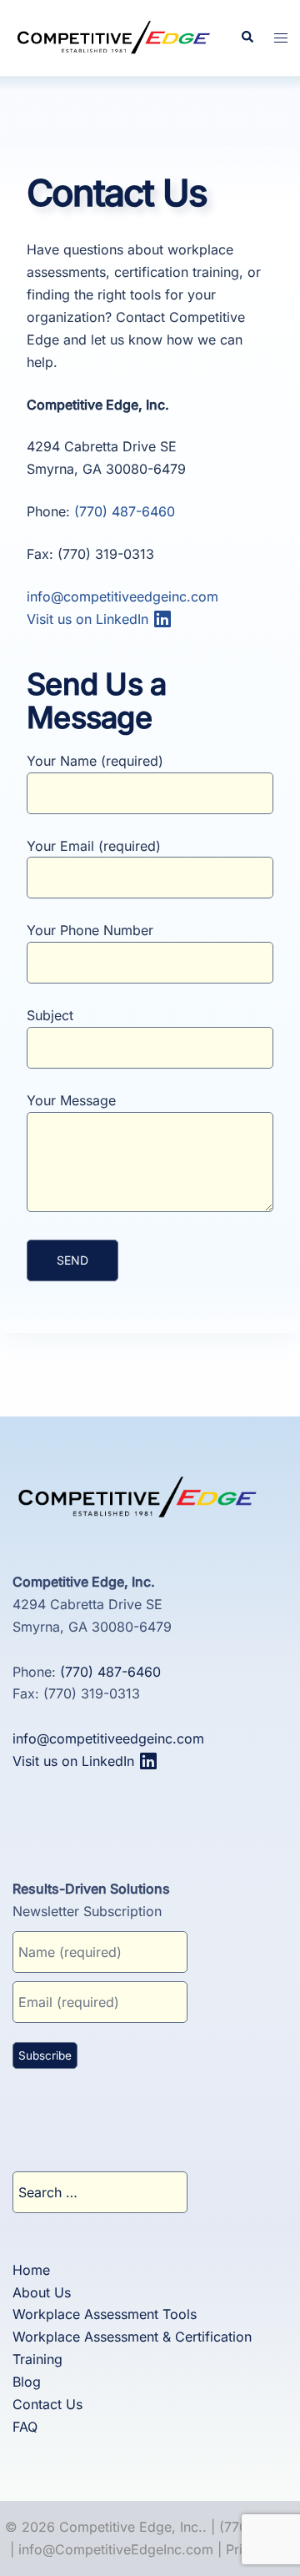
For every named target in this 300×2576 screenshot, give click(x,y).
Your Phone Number (90, 930)
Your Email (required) (94, 845)
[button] (247, 38)
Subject (50, 1015)
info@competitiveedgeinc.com (122, 596)
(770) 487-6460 (125, 511)
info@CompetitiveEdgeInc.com (116, 2549)
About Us (42, 2292)
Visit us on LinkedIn (90, 619)
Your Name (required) (95, 760)
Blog (27, 2382)
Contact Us (47, 2404)
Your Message (71, 1100)
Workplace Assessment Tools (105, 2314)
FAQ (25, 2426)
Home (31, 2269)
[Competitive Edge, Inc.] (114, 37)
